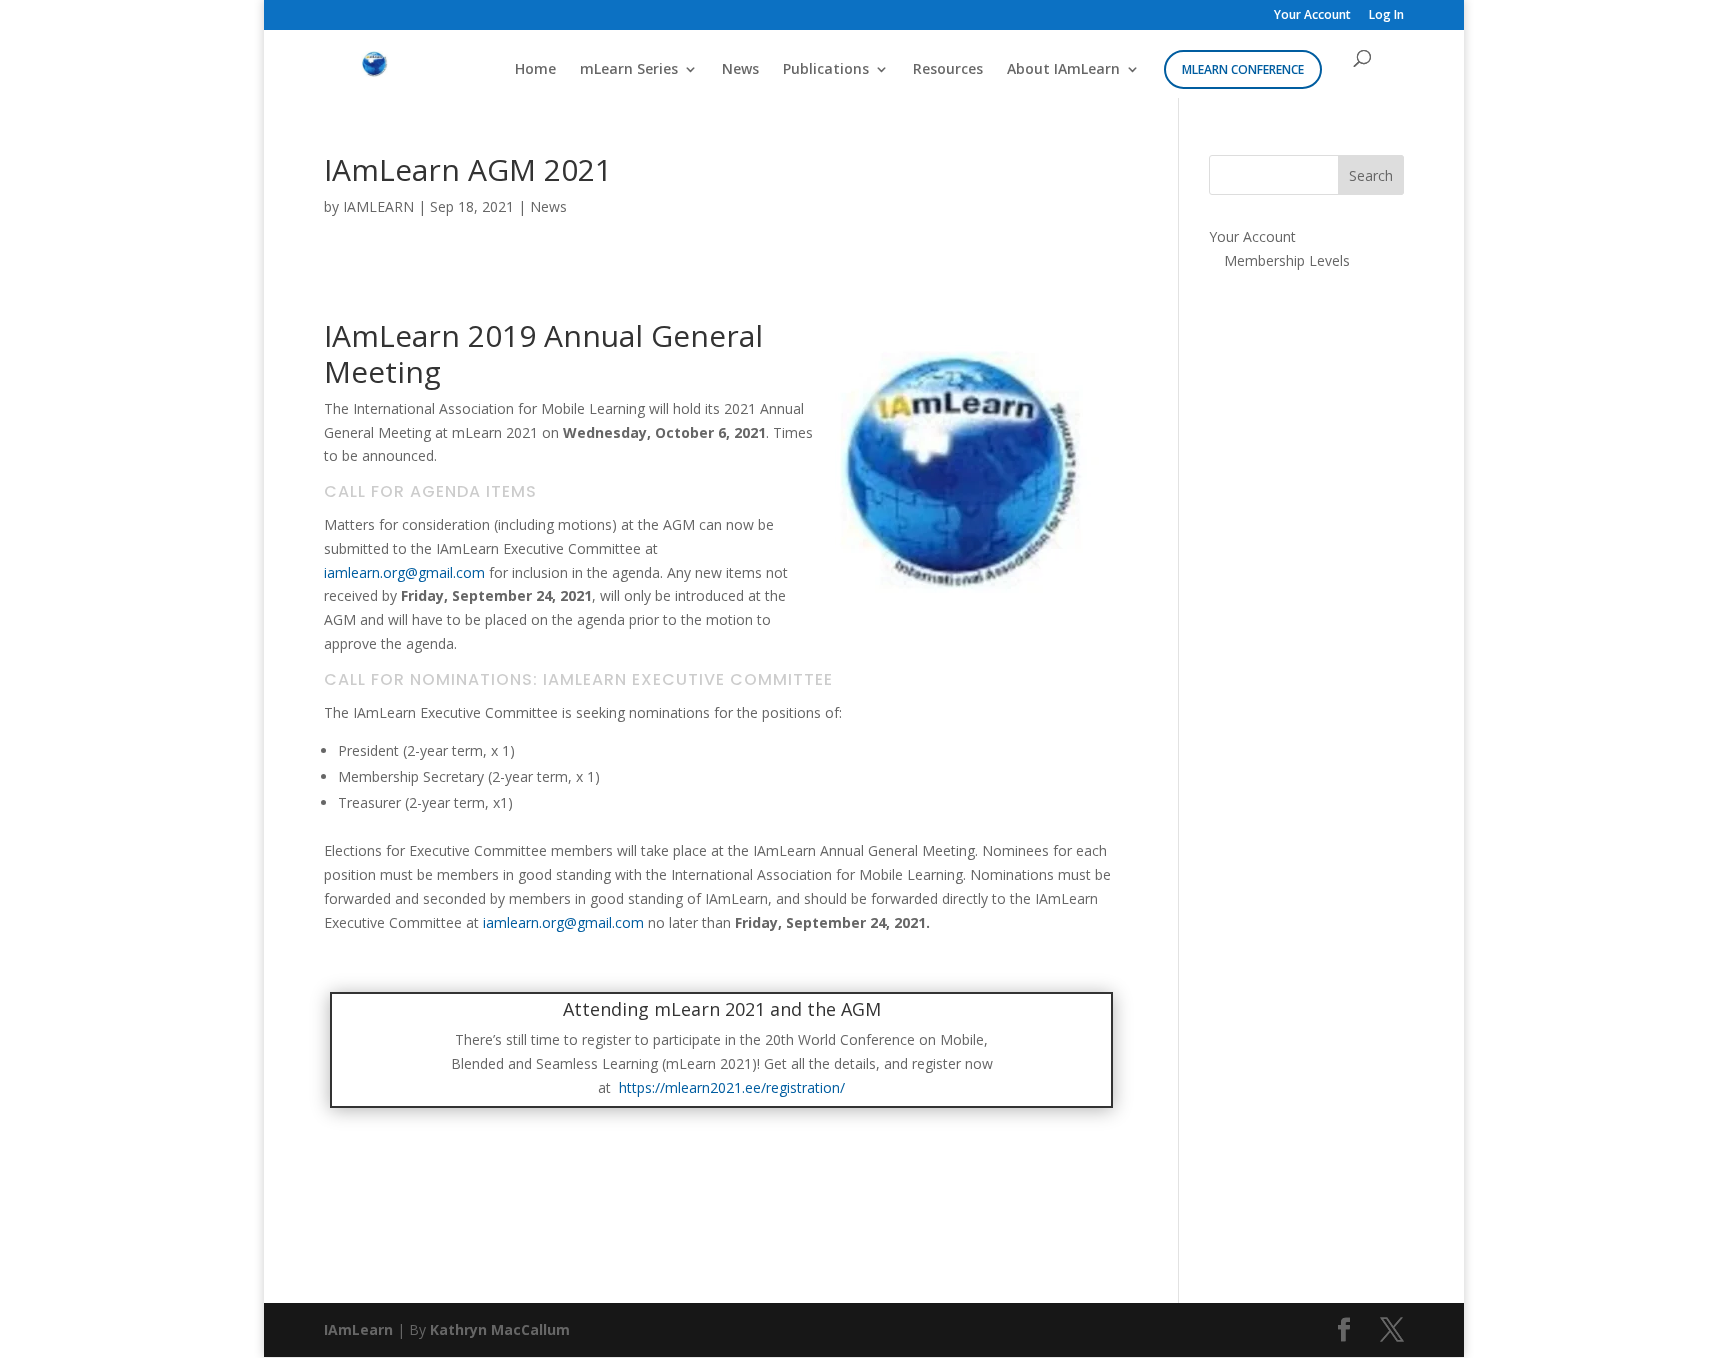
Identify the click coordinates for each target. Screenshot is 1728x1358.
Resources (948, 70)
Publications (826, 70)
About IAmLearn (1063, 70)
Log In (1386, 16)
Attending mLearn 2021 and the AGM (722, 1009)
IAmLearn (358, 1329)
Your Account (1312, 16)
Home (535, 70)
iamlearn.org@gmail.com (404, 572)
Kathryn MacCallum (500, 1329)
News (740, 70)
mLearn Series (629, 70)
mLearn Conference (1243, 69)
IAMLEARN (378, 206)
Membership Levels (1287, 260)
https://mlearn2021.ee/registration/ (730, 1087)
